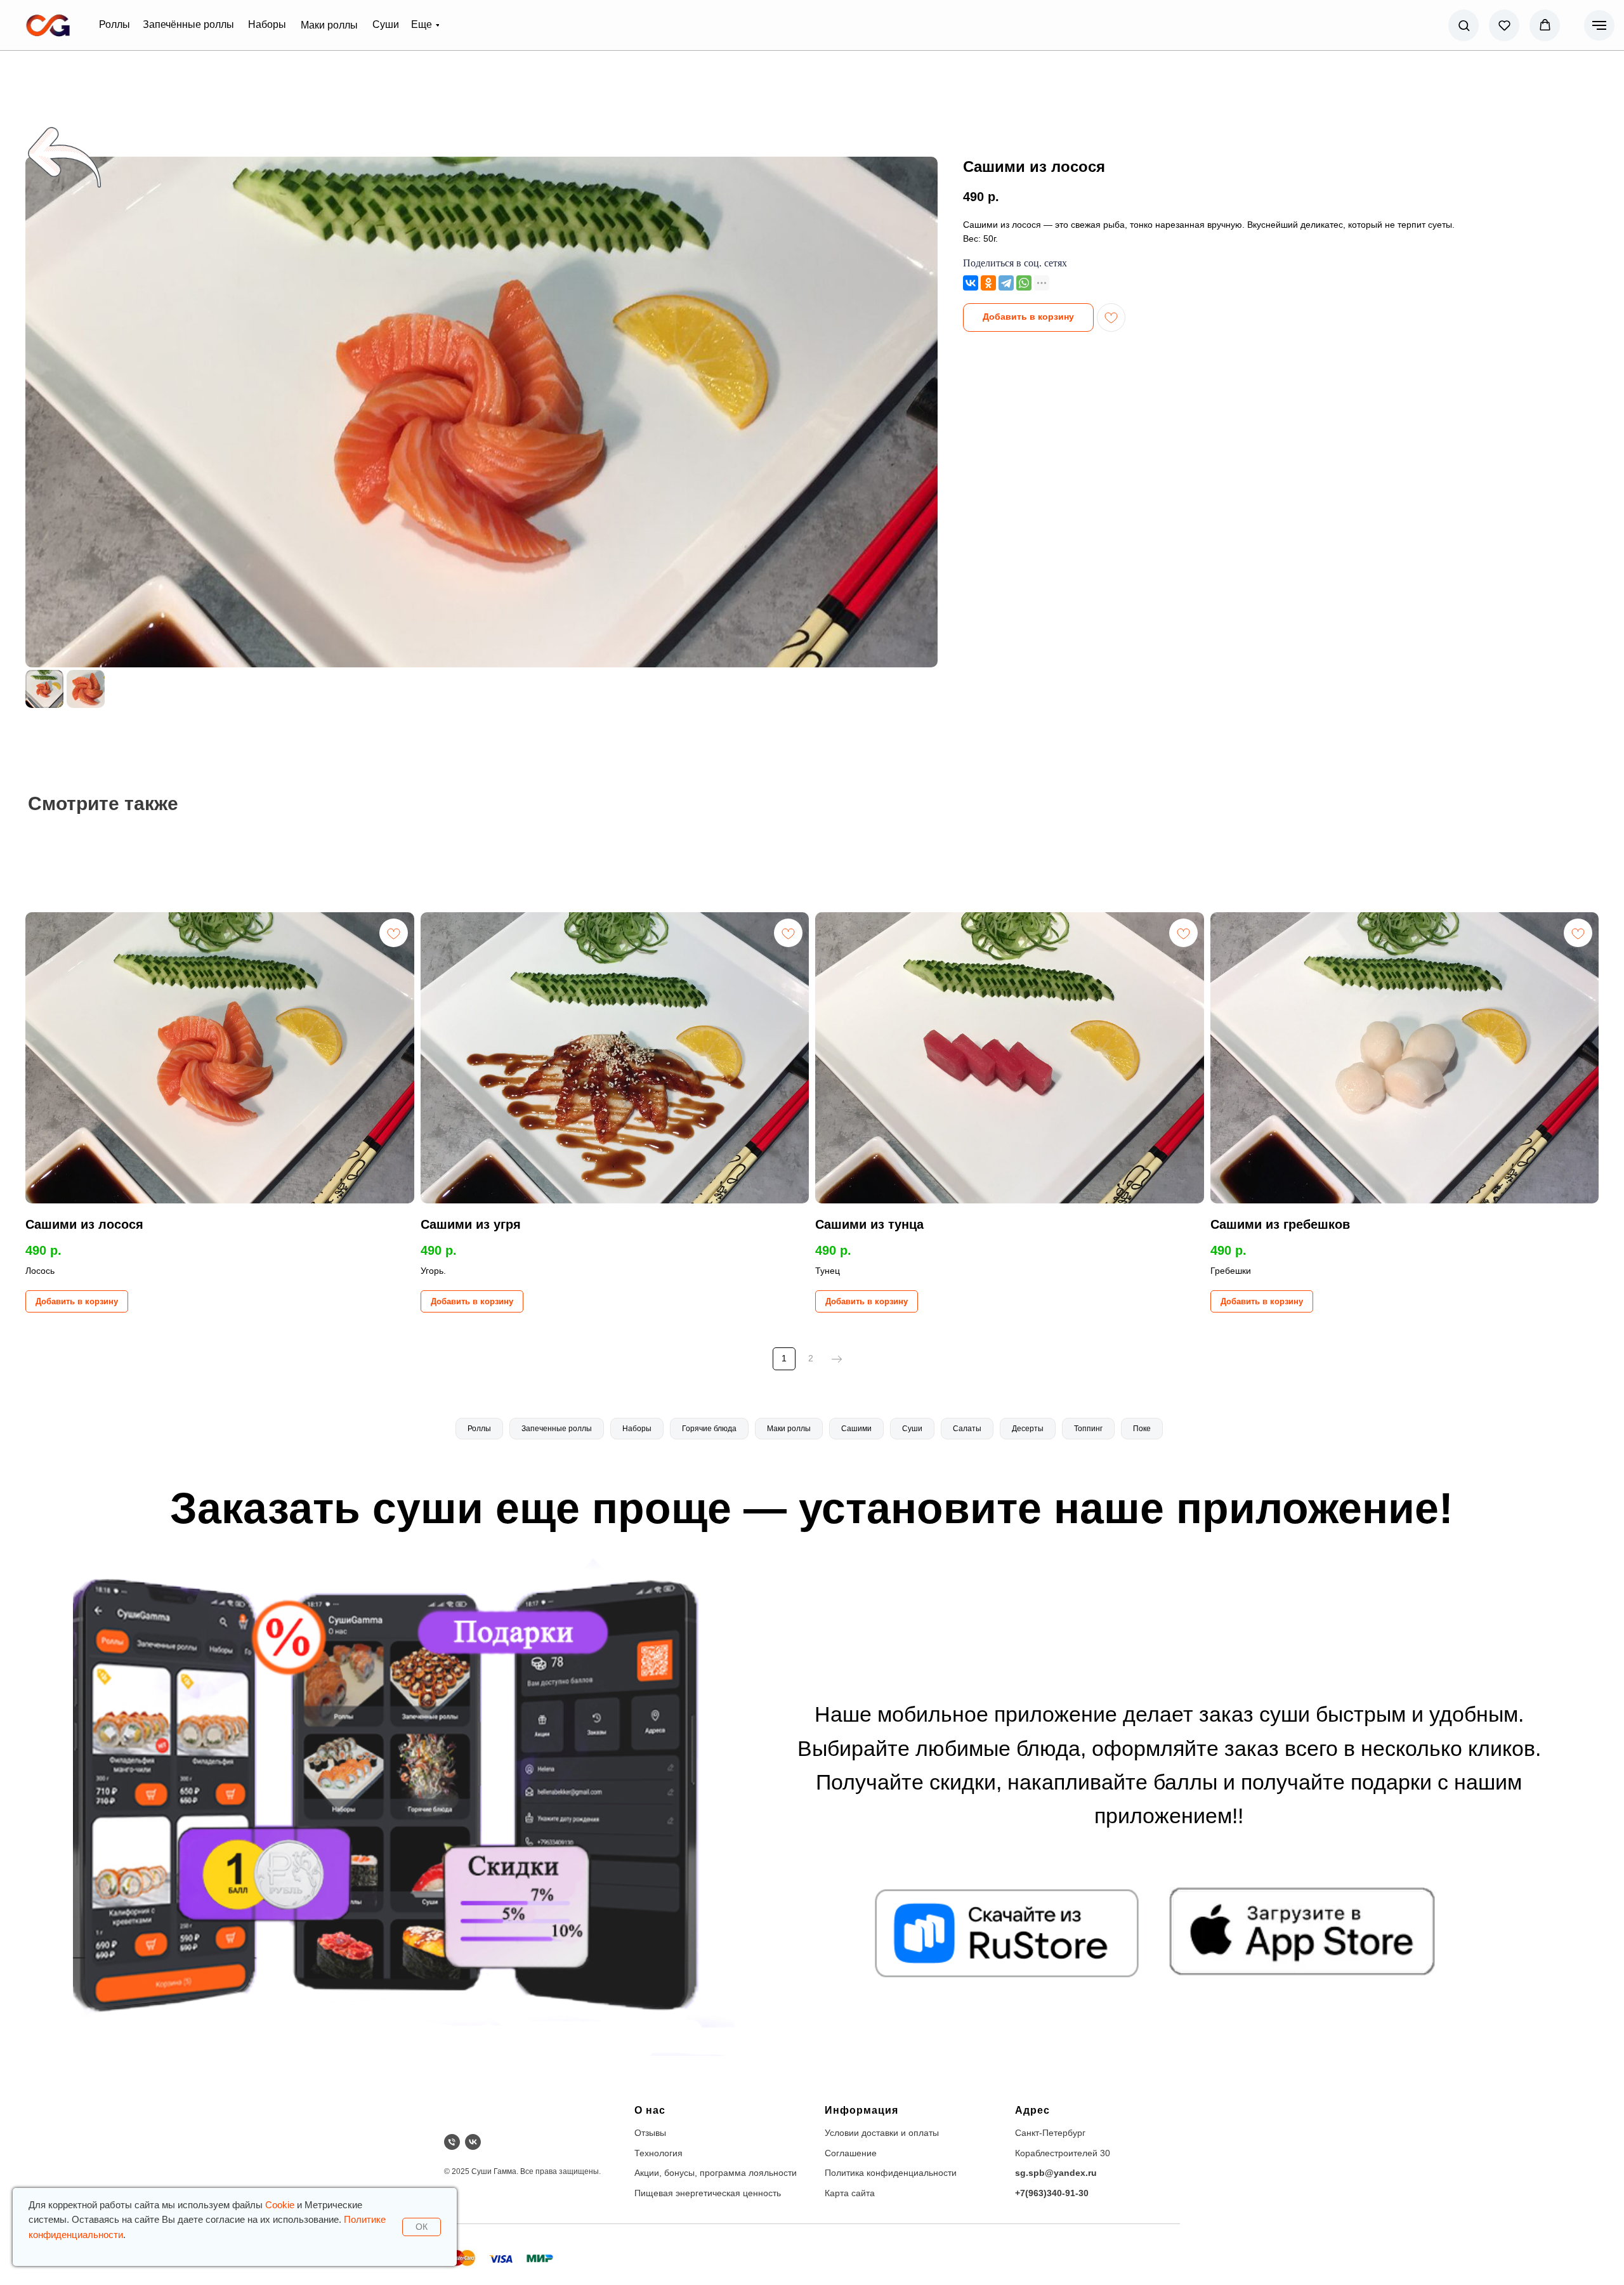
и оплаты (920, 2133)
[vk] (473, 2142)
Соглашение (851, 2153)
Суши (912, 1429)
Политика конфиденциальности (891, 2173)
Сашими (856, 1429)
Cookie (280, 2205)
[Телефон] (452, 2142)
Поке (1142, 1429)
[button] (1464, 25)
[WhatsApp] (1024, 283)
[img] (48, 25)
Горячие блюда (709, 1429)
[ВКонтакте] (971, 283)
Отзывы (650, 2133)
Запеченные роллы (557, 1429)
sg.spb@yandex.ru (1056, 2173)
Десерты (1028, 1429)
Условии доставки (861, 2133)
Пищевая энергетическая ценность (708, 2193)
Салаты (967, 1429)
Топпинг (1088, 1429)
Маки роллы (789, 1429)
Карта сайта (850, 2193)
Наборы (637, 1429)
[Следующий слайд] (921, 412)
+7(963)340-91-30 (1052, 2193)
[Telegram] (1006, 283)
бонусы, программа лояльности (730, 2173)
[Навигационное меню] (1599, 25)
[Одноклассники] (988, 283)
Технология (658, 2153)
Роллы (479, 1429)
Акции (647, 2173)
